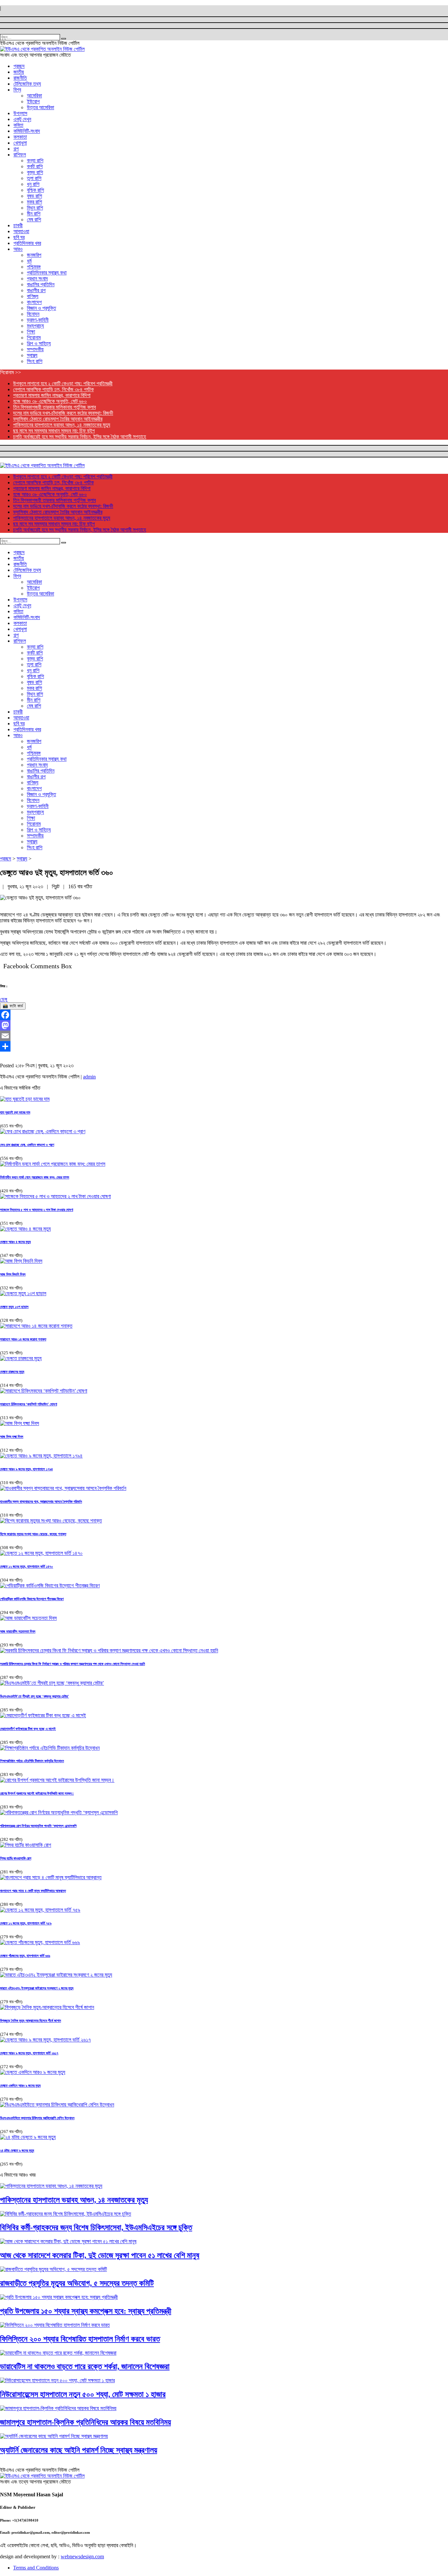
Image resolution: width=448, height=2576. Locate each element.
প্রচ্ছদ (6, 859)
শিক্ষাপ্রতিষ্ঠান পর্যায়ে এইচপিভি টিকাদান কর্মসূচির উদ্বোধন (32, 1761)
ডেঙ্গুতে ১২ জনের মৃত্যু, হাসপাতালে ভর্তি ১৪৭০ (27, 1566)
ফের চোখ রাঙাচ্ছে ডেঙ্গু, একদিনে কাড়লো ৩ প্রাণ (27, 1145)
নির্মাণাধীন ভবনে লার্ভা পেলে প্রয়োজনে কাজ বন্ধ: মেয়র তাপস (35, 1177)
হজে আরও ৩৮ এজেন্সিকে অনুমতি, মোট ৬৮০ (50, 401)
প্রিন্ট (56, 886)
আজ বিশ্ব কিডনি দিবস (13, 1274)
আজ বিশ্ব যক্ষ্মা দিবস (12, 1437)
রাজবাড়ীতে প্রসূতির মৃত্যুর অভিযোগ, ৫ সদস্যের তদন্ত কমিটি (77, 2283)
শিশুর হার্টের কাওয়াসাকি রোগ (16, 1858)
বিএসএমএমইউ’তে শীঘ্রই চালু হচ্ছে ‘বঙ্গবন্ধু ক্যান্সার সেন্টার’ (34, 1696)
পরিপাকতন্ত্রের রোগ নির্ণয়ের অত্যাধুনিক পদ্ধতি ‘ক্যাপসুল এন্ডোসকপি (38, 1826)
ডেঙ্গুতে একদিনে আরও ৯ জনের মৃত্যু (20, 2085)
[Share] (224, 1046)
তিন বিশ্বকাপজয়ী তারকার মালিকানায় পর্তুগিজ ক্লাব (54, 407)
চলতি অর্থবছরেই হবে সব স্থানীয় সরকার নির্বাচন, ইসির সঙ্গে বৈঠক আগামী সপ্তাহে (80, 437)
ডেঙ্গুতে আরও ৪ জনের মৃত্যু (15, 1242)
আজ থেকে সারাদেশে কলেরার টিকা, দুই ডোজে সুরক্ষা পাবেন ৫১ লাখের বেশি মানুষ (100, 2255)
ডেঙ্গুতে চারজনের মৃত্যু (12, 1372)
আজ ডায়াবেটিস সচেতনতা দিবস (18, 1631)
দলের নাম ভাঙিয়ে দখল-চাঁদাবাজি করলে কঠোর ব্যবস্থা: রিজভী (63, 413)
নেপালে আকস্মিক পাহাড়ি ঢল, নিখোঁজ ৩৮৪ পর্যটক (53, 389)
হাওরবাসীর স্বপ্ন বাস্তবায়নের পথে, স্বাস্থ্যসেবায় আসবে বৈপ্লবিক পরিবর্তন (41, 1501)
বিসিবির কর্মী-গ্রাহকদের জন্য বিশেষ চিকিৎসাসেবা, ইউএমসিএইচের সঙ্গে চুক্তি (96, 2227)
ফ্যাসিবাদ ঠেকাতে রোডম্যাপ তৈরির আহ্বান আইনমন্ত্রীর (58, 419)
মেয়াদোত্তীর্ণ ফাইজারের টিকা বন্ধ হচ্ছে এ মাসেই (28, 1729)
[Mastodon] (224, 1025)
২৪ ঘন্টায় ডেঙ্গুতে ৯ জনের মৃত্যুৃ (17, 2150)
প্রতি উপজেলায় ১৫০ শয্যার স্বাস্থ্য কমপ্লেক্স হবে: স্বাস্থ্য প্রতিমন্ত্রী (86, 2311)
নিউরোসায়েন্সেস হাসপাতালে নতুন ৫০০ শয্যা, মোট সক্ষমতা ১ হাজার (83, 2394)
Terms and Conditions (36, 2568)
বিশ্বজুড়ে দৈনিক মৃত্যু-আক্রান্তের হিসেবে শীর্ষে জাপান (31, 2021)
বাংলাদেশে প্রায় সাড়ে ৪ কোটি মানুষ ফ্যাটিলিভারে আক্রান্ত (33, 1891)
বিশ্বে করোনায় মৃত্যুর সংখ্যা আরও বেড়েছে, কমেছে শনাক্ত (33, 1534)
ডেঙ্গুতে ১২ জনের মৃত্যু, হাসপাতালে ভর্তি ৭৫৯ (26, 1923)
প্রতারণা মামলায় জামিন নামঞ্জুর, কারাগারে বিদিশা (52, 395)
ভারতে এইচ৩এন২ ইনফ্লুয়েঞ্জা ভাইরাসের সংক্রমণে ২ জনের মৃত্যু (37, 1988)
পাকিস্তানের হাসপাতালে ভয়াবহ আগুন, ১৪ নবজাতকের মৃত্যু (62, 425)
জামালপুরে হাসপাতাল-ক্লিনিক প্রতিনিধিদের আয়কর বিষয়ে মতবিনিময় (85, 2422)
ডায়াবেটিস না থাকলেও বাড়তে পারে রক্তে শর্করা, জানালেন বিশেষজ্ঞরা (85, 2366)
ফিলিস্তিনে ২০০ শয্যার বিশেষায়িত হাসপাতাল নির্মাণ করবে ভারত (80, 2339)
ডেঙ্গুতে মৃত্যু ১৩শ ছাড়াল (14, 1307)
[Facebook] (224, 1015)
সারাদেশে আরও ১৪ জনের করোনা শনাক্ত (23, 1339)
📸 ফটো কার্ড (13, 1006)
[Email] (224, 1036)
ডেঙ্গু (4, 999)
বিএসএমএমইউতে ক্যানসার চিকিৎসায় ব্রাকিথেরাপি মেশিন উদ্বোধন (37, 2118)
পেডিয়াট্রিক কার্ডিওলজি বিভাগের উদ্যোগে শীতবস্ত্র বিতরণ (32, 1599)
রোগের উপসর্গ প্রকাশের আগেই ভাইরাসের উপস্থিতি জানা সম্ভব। (37, 1793)
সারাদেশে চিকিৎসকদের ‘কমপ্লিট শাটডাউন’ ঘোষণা (29, 1404)
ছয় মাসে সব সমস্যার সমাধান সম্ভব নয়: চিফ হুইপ (54, 431)
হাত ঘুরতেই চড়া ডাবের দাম (15, 1112)
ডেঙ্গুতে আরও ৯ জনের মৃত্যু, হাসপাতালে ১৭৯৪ (26, 1469)
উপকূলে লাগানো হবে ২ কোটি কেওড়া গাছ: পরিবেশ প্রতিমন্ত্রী (63, 383)
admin (89, 1077)
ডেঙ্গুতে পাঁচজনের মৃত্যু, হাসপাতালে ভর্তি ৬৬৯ (25, 1956)
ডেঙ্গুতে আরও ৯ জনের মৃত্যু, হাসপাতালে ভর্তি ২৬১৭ (29, 2053)
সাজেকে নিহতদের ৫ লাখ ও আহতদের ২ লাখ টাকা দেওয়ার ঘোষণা (37, 1210)
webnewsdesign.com (82, 2556)
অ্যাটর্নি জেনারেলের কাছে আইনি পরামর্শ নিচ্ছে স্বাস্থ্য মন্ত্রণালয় (79, 2450)
